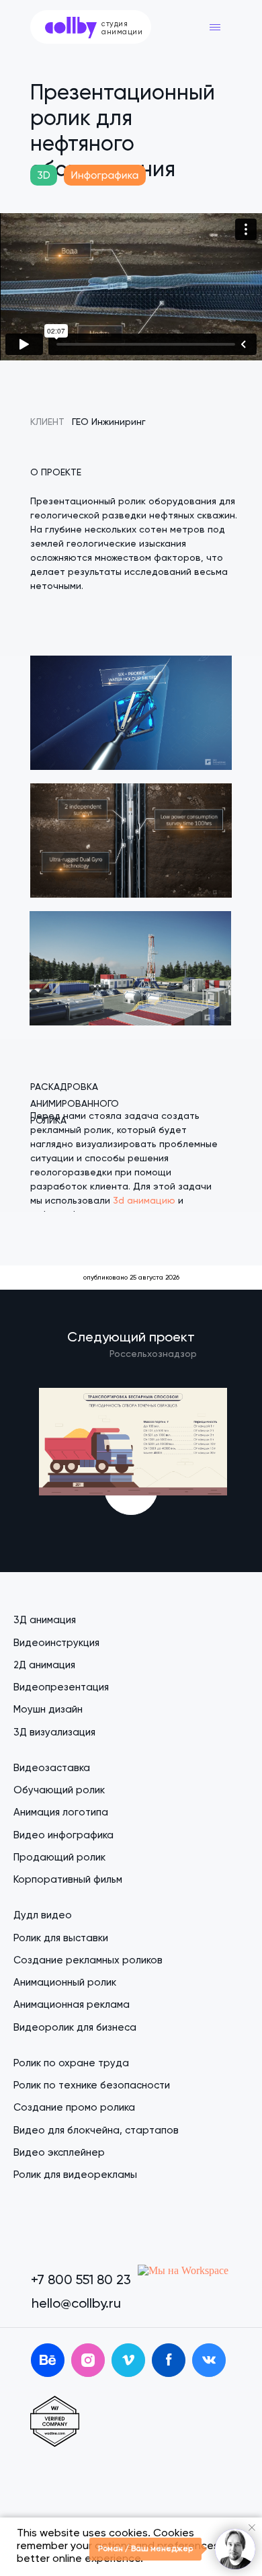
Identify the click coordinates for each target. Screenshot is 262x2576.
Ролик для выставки (61, 1938)
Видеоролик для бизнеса (75, 2028)
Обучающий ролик (59, 1790)
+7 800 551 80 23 (81, 2281)
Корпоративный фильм (68, 1880)
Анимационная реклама (72, 2005)
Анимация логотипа (61, 1812)
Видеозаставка (52, 1768)
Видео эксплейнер (59, 2153)
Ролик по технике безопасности (92, 2085)
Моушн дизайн (48, 1710)
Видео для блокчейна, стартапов (96, 2131)
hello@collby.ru (76, 2304)
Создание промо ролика (74, 2108)
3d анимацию (144, 1201)
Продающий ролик (59, 1858)
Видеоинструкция (56, 1643)
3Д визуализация (54, 1732)
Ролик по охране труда (71, 2063)
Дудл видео (43, 1915)
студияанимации (122, 28)
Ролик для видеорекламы (75, 2175)
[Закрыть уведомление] (252, 2528)
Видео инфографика (63, 1835)
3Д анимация (45, 1620)
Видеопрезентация (61, 1687)
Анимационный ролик (65, 1983)
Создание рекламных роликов (88, 1960)
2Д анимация (44, 1665)
